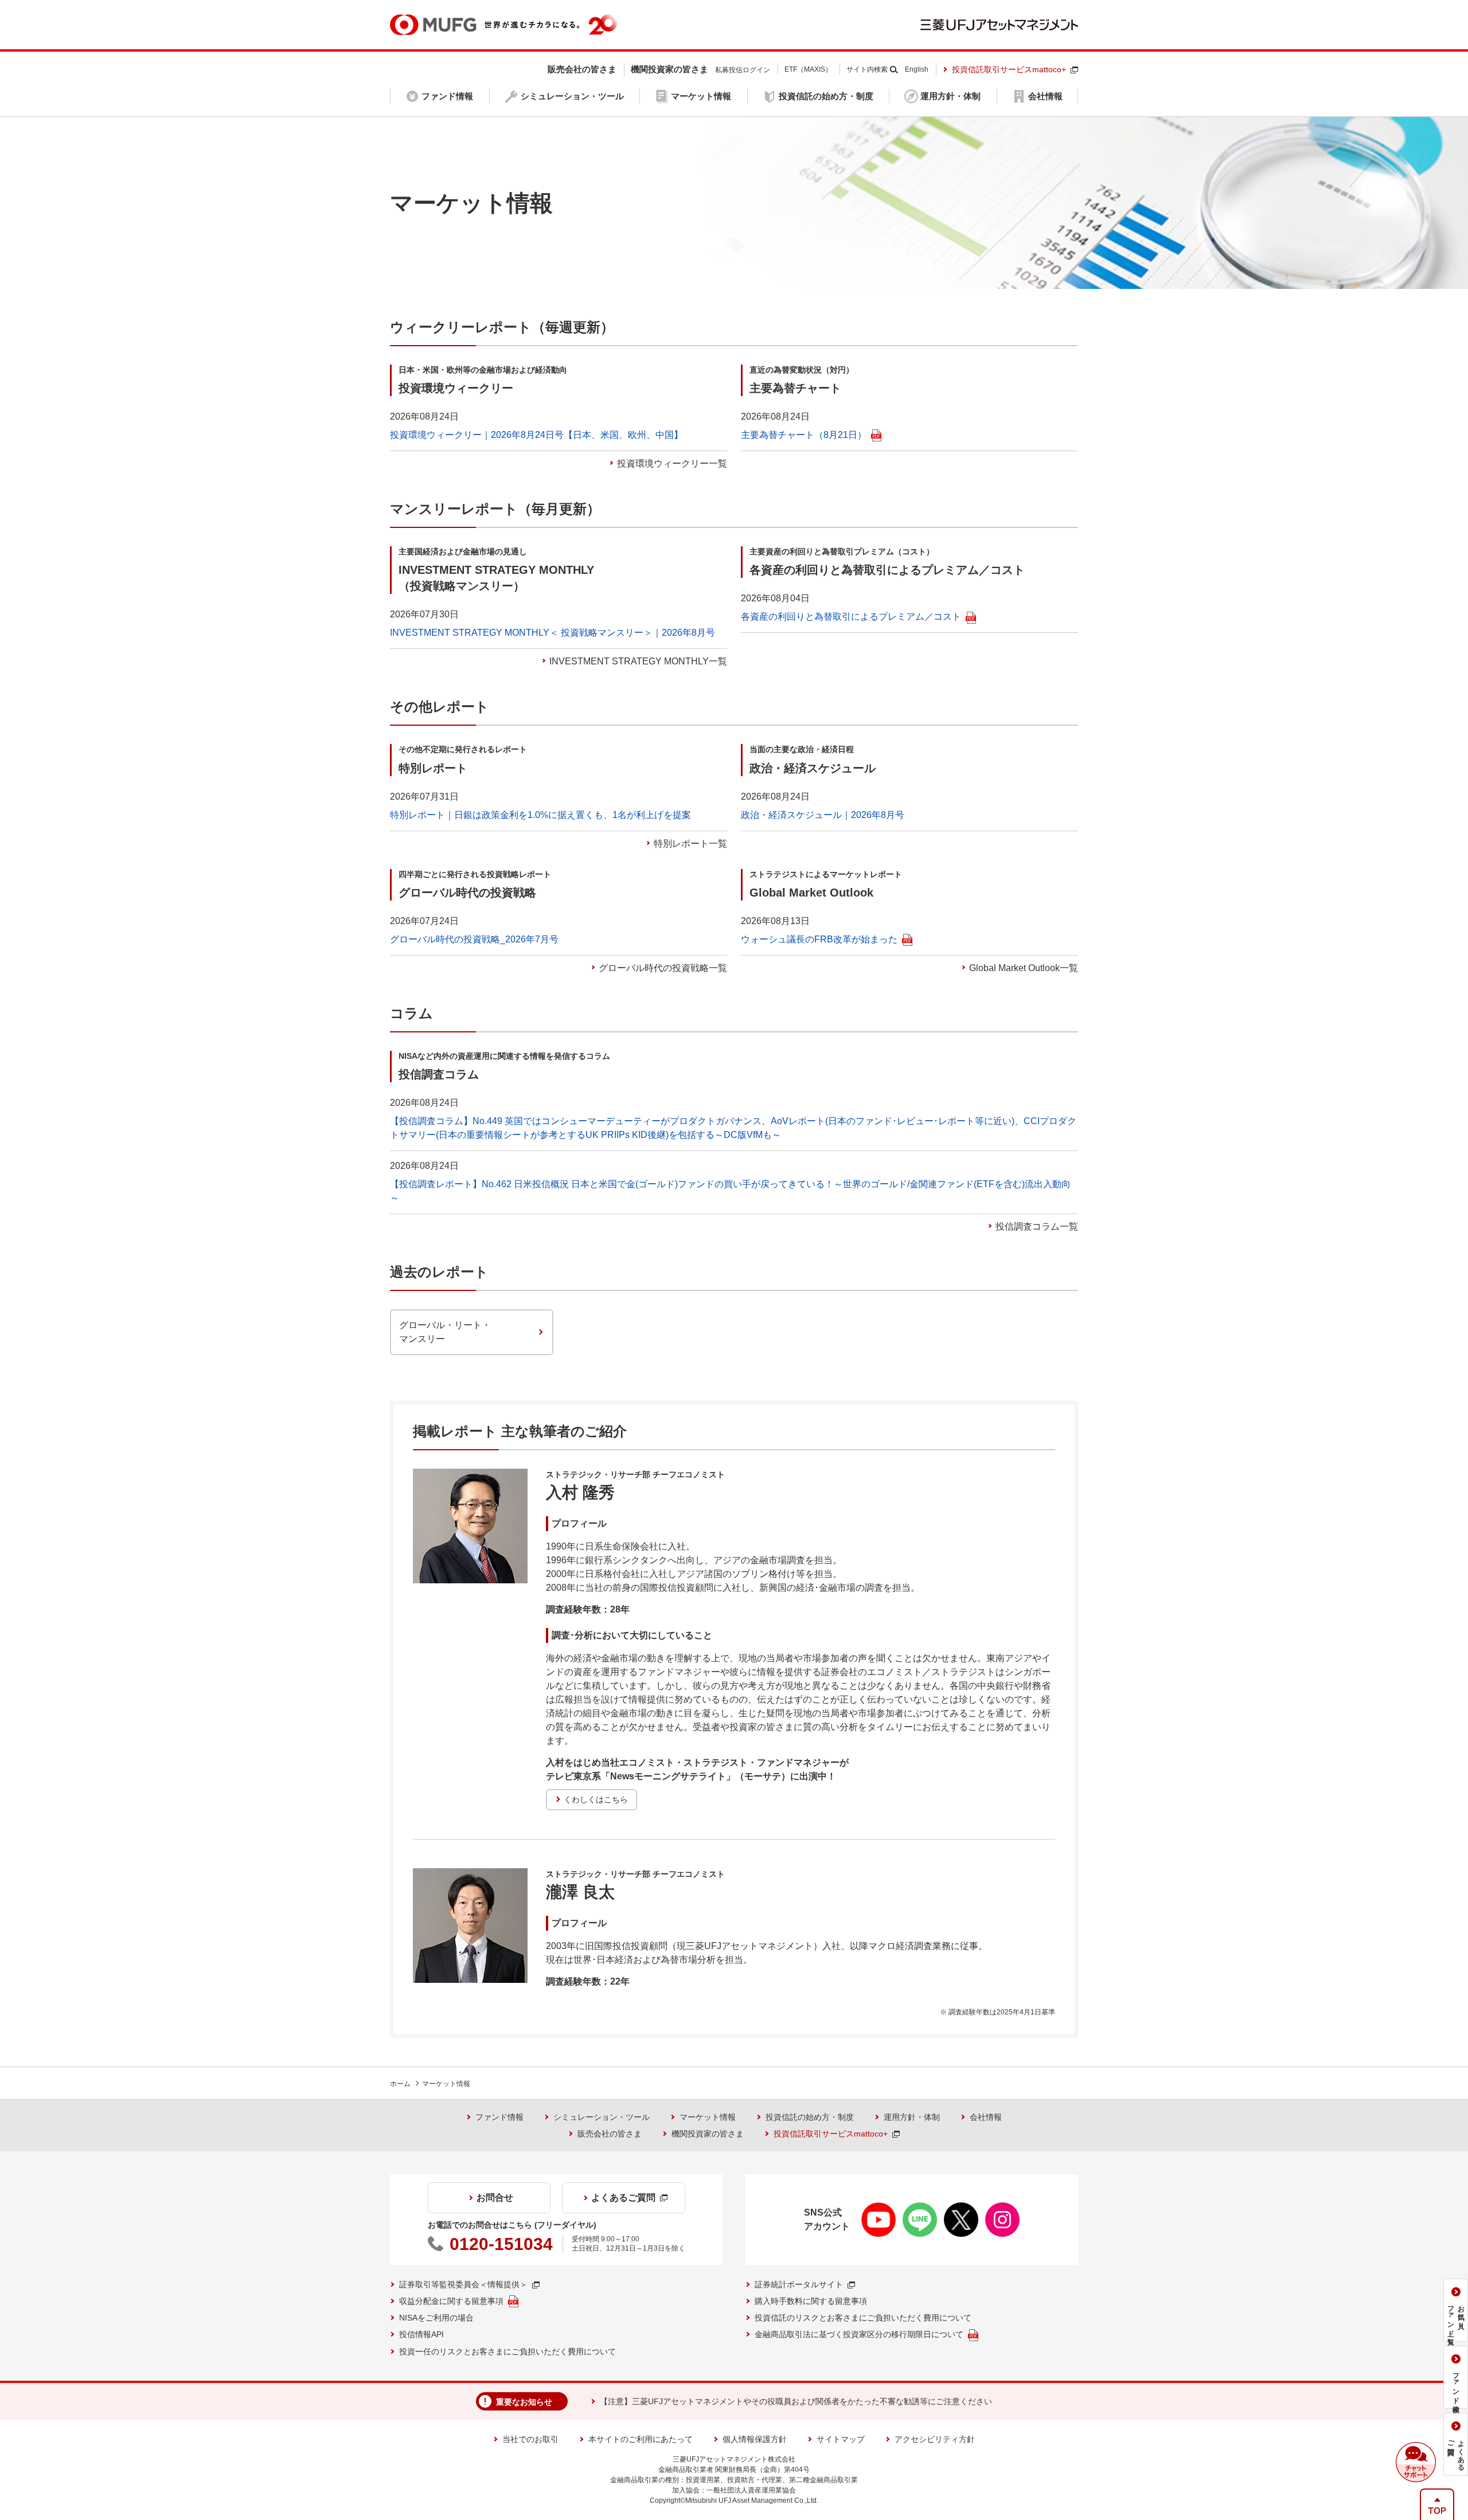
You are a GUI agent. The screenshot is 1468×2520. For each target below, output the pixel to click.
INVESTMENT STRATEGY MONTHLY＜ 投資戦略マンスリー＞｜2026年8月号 (553, 633)
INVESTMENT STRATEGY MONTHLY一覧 (638, 661)
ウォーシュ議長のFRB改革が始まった (819, 939)
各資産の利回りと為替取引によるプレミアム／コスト (851, 617)
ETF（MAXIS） (808, 69)
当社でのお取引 (530, 2439)
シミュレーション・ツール (602, 2117)
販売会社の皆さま (610, 2134)
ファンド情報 (499, 2117)
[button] (1416, 2462)
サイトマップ (841, 2439)
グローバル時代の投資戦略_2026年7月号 (474, 939)
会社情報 (986, 2117)
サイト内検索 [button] (867, 69)
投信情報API (421, 2334)
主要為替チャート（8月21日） (804, 435)
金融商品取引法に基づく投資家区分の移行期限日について (859, 2334)
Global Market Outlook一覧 (1024, 968)
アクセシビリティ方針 (935, 2439)
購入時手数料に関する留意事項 (811, 2301)
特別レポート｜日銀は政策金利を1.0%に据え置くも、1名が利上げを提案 (540, 815)
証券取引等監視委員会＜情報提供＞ (463, 2284)
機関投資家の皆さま (708, 2134)
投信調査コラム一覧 (1037, 1226)
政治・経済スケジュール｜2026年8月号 (823, 815)
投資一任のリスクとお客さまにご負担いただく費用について (507, 2351)
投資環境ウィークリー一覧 (672, 463)
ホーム (400, 2084)
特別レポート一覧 (690, 844)
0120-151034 (501, 2244)
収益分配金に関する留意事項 (451, 2301)
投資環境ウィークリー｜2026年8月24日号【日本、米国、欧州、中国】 (536, 435)
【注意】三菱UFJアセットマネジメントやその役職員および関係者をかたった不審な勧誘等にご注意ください (796, 2401)
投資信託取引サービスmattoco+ (1009, 69)
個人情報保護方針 (755, 2439)
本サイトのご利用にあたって (641, 2439)
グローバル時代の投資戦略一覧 (663, 968)
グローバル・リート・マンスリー (445, 1332)
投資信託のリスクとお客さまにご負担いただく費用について (863, 2318)
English (917, 69)
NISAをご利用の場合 (436, 2318)
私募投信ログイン (743, 70)
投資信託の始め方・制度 (810, 2117)
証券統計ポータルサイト (799, 2284)
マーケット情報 (446, 2084)
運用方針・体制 (912, 2117)
